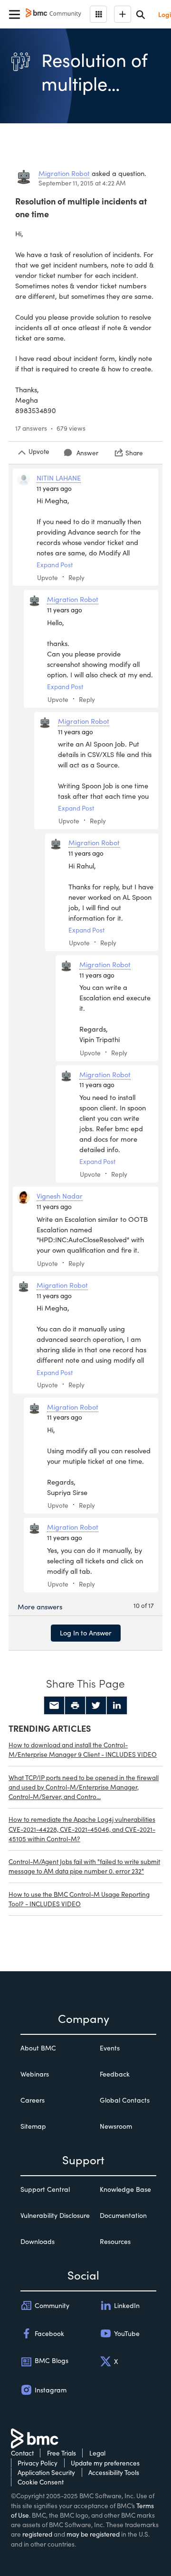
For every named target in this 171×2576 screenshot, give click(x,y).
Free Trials (62, 2453)
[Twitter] (96, 1706)
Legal (97, 2453)
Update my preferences (105, 2463)
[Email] (54, 1706)
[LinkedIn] (117, 1706)
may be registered (93, 2534)
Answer (87, 453)
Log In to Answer (86, 1633)
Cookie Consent (41, 2482)
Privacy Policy (38, 2463)
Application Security (46, 2472)
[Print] (75, 1706)
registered (37, 2534)
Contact (22, 2453)
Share (134, 453)
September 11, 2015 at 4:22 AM (82, 183)
